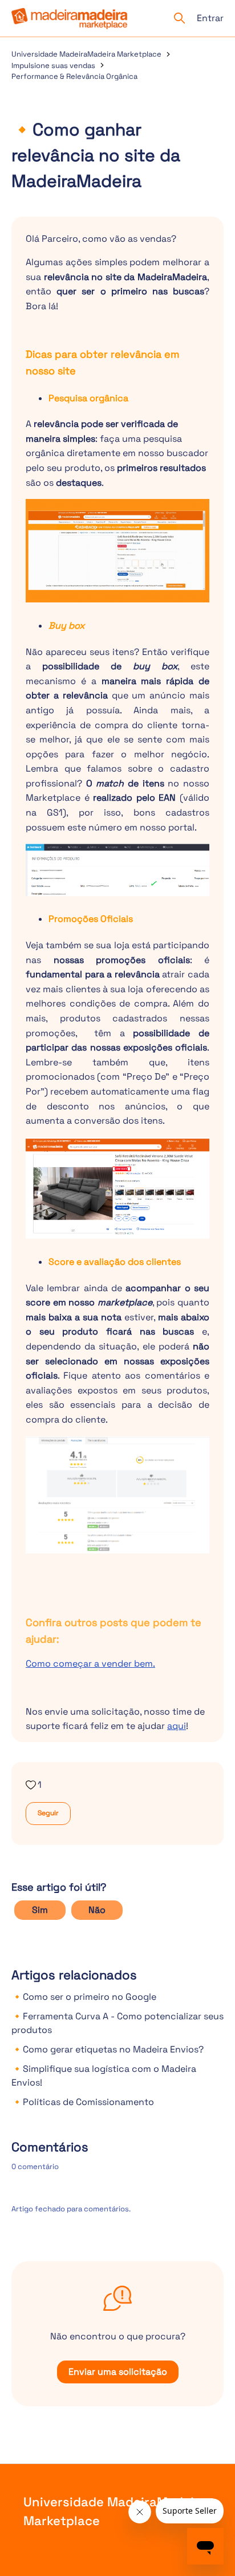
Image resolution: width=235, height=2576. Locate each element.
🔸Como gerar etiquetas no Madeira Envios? (108, 2049)
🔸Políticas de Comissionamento (83, 2102)
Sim (40, 1910)
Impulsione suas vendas (53, 65)
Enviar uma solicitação (118, 2372)
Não (97, 1910)
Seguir (48, 1813)
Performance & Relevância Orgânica (74, 76)
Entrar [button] (210, 18)
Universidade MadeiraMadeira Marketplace (86, 54)
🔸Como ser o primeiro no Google (84, 1997)
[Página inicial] (69, 19)
